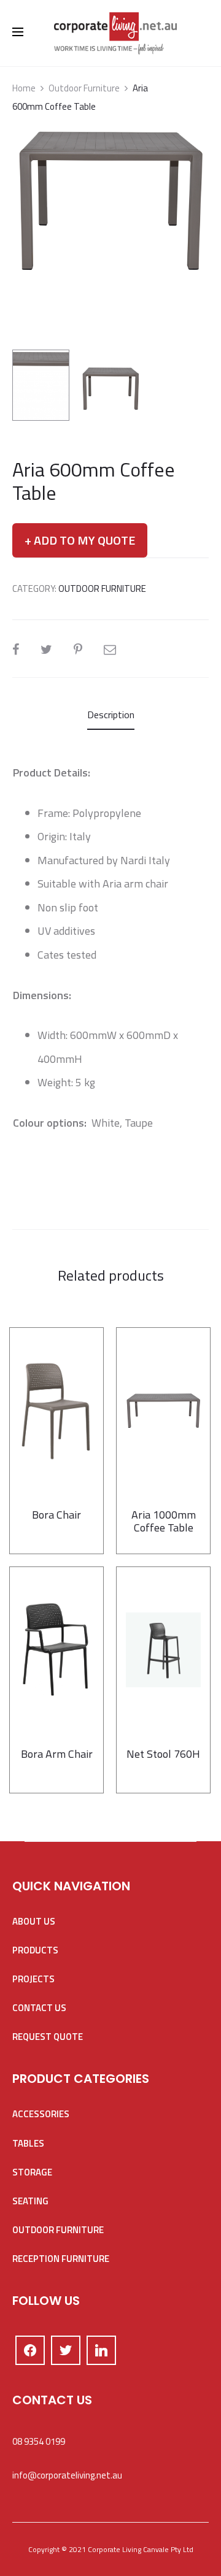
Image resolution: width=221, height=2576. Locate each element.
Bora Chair (56, 1515)
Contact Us (39, 2008)
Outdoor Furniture (84, 88)
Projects (33, 1979)
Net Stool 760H (163, 1754)
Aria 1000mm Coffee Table (164, 1521)
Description (111, 715)
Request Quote (48, 2037)
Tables (28, 2143)
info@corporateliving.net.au (67, 2475)
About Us (34, 1921)
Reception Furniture (61, 2259)
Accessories (41, 2114)
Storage (32, 2172)
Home (24, 88)
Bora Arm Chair (57, 1754)
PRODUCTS (35, 1950)
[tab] (111, 715)
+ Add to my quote (80, 540)
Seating (30, 2201)
